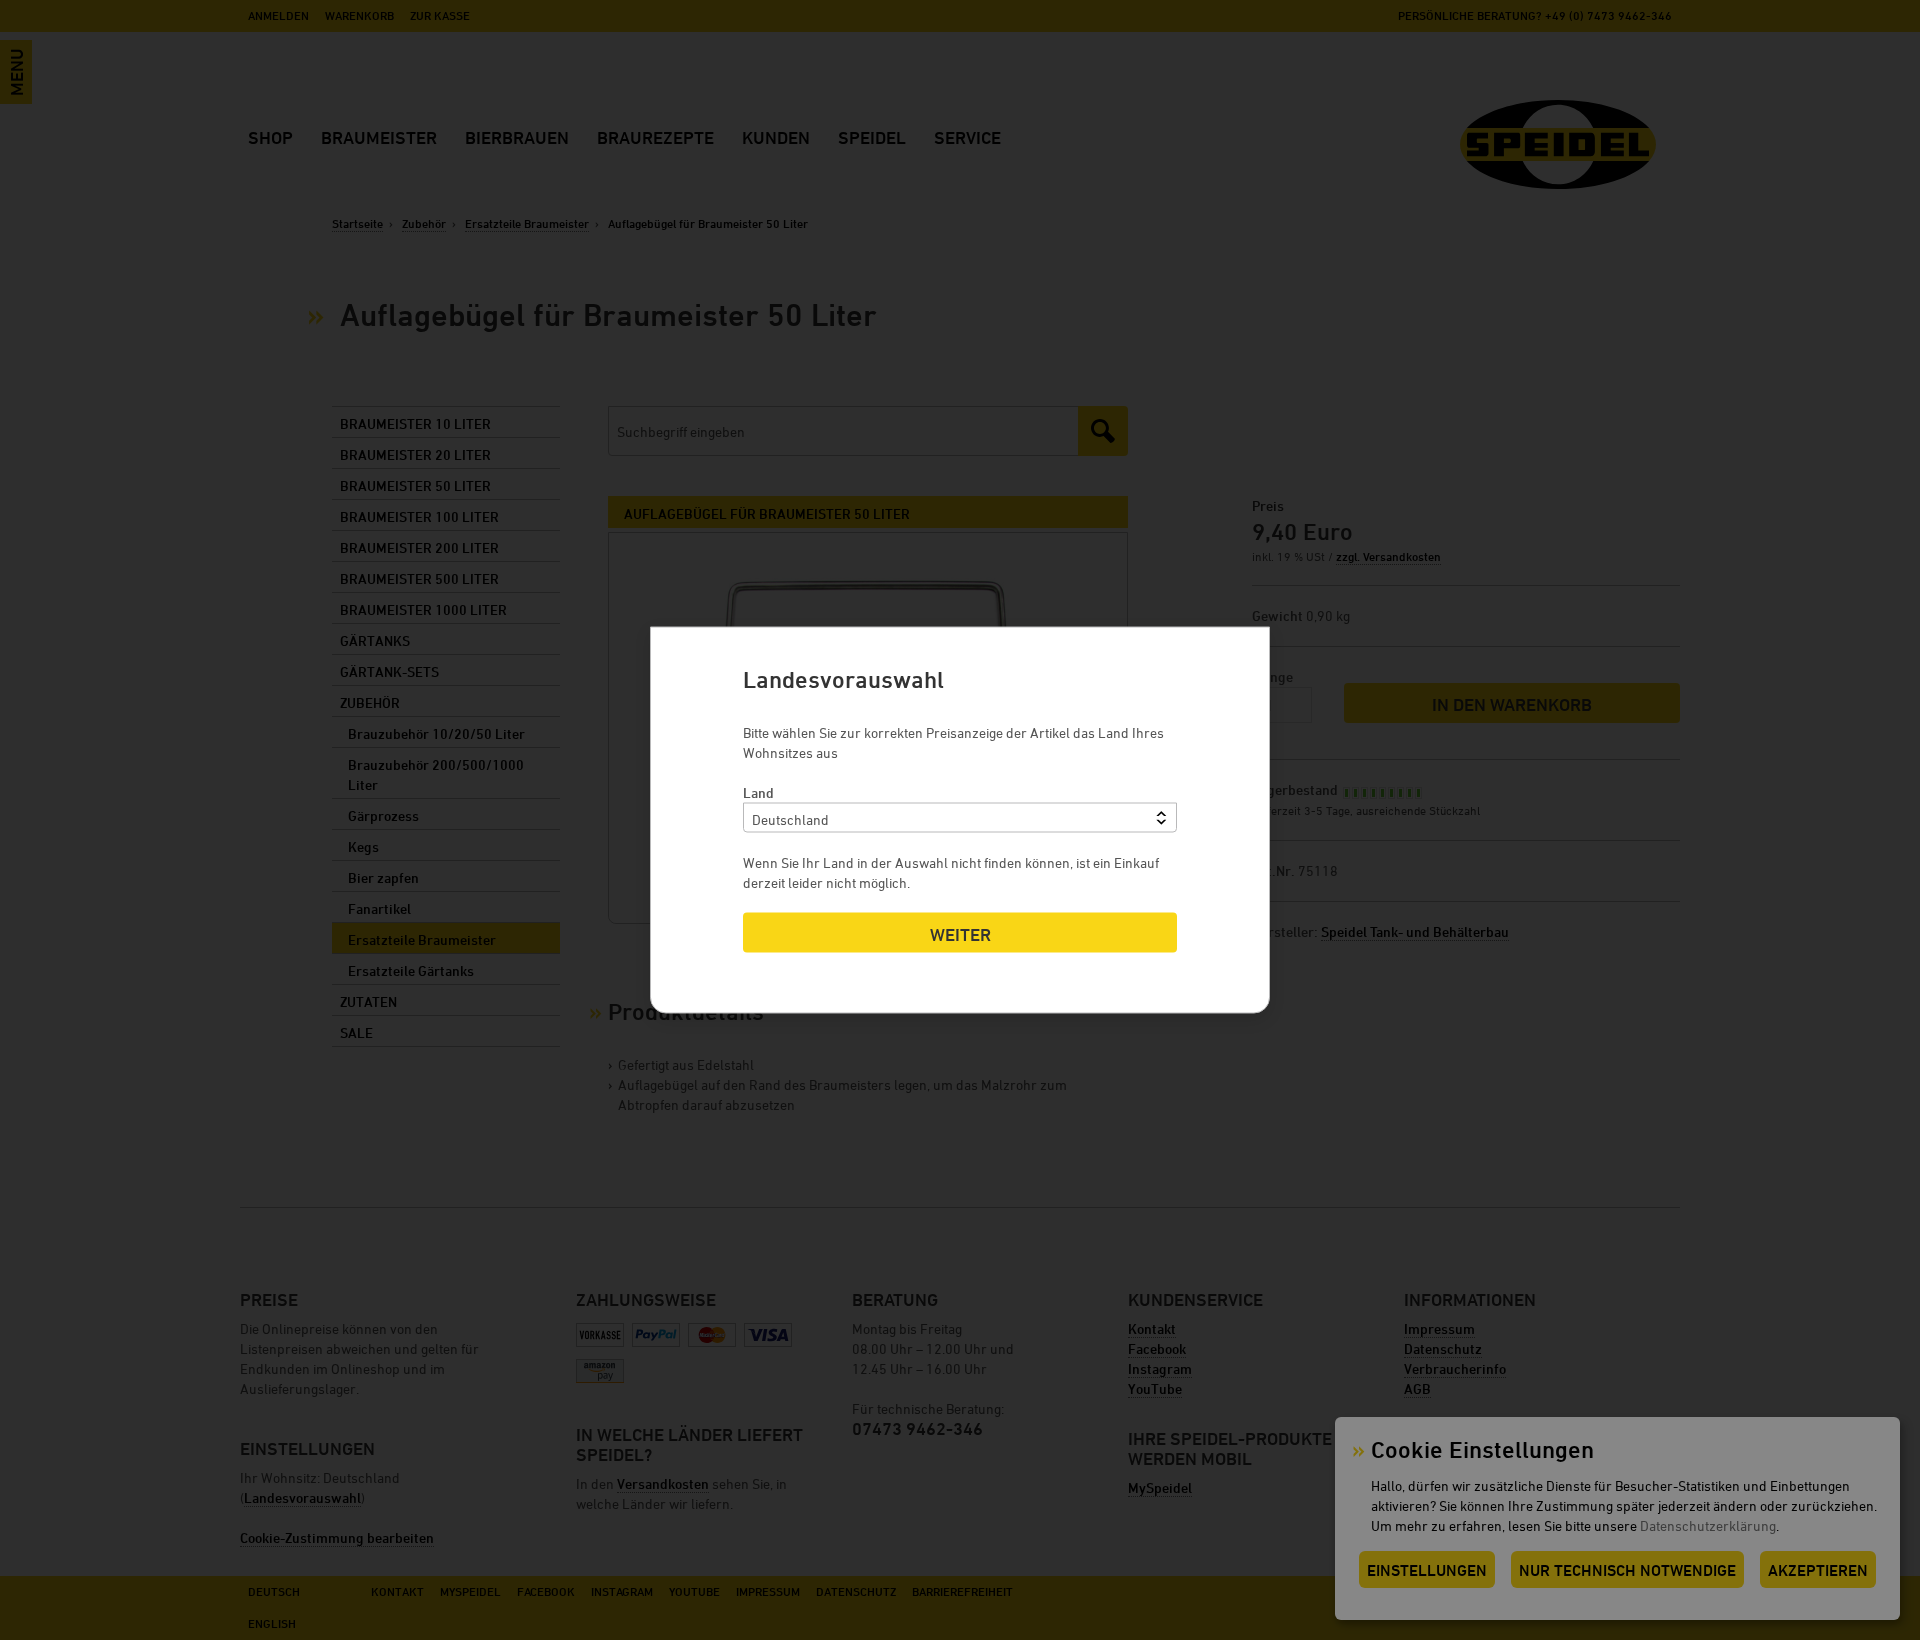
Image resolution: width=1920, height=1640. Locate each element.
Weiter (960, 934)
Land (758, 792)
